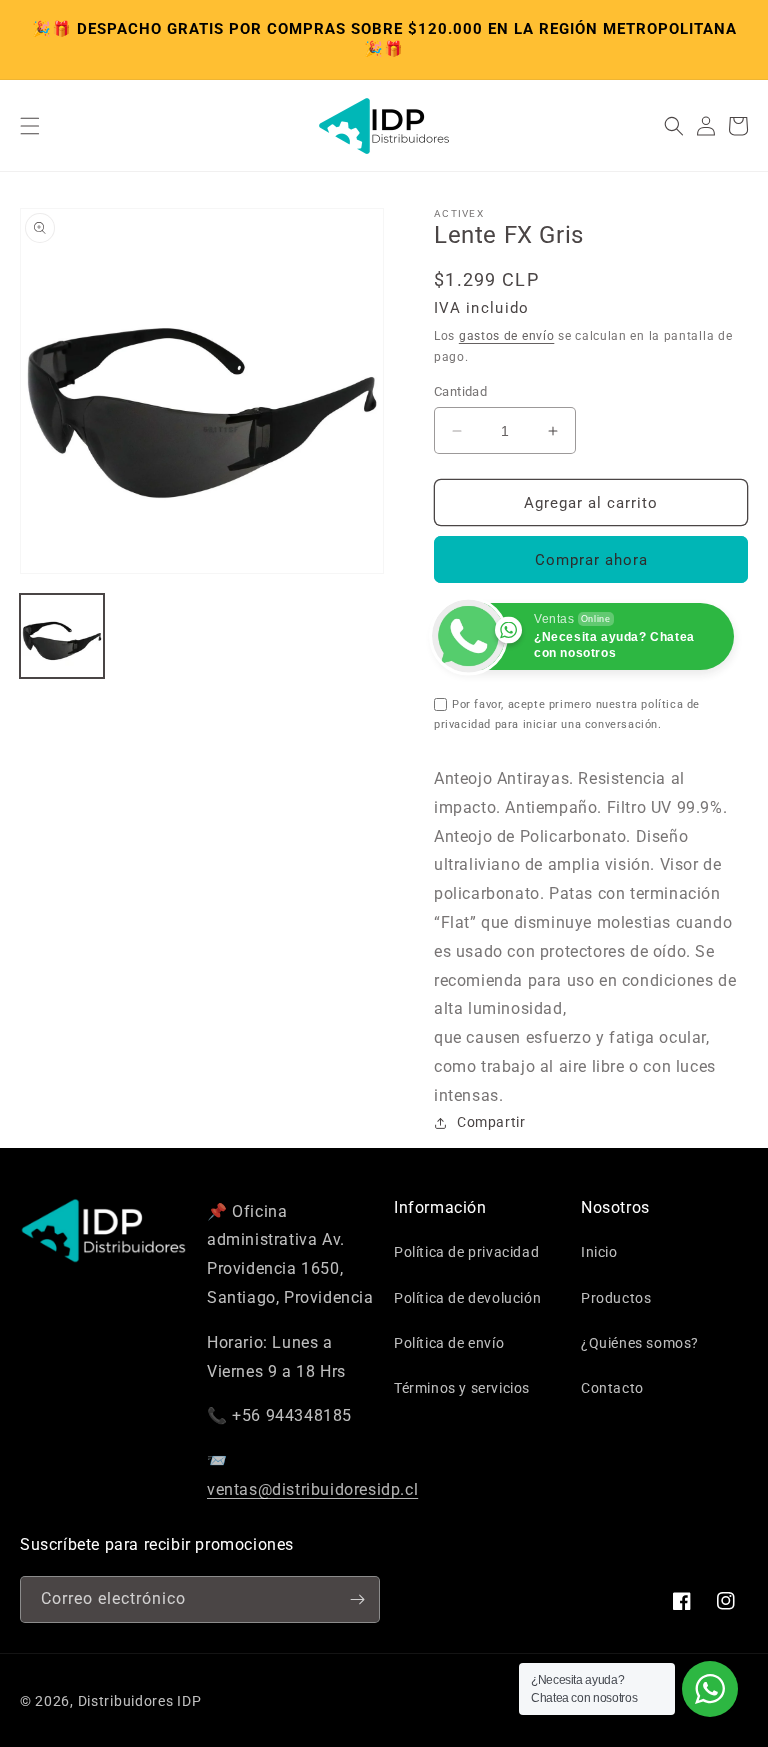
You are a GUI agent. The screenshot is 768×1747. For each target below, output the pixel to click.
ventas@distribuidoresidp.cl (312, 1489)
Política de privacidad (466, 1252)
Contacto (612, 1388)
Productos (616, 1298)
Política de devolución (467, 1298)
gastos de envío (507, 336)
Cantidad (460, 391)
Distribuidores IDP (140, 1701)
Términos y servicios (462, 1388)
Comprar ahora (591, 560)
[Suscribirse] (357, 1599)
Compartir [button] (491, 1122)
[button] (30, 126)
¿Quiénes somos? (640, 1343)
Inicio (599, 1252)
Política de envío (449, 1343)
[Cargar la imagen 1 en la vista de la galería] (62, 636)
